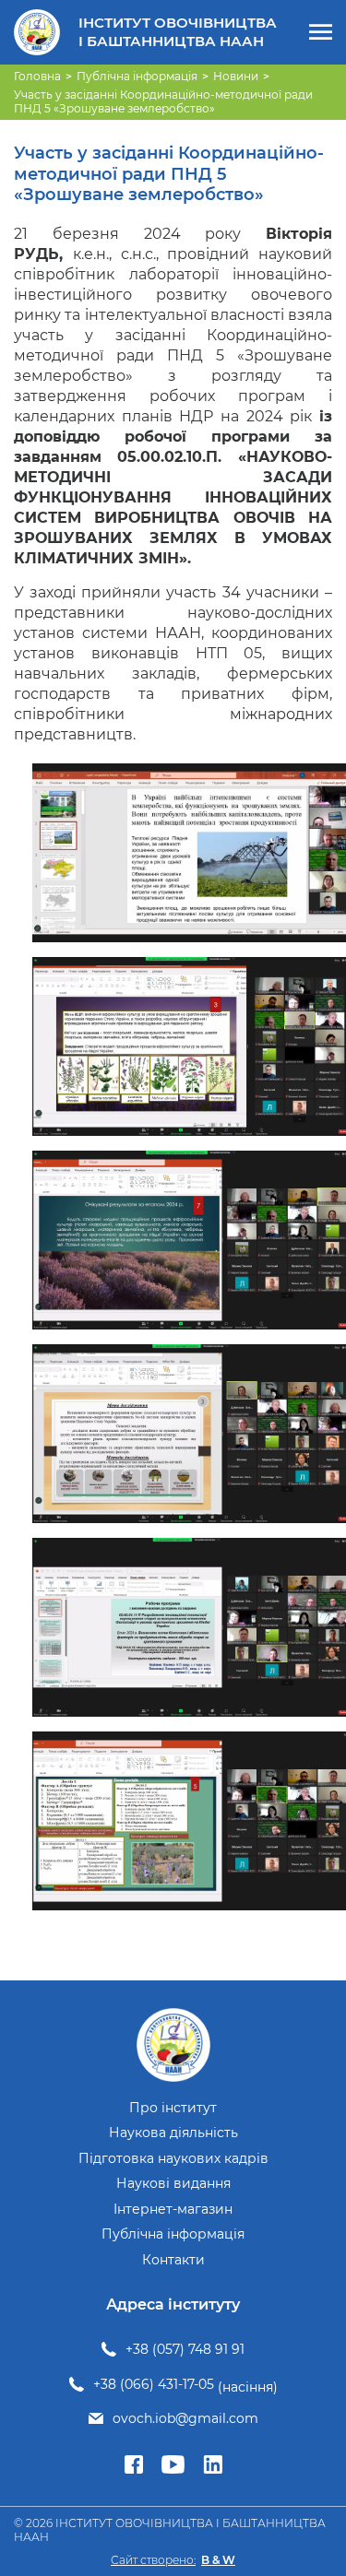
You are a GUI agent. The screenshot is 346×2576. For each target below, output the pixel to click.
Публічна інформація (173, 2234)
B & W (218, 2560)
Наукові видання (173, 2184)
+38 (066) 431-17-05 (154, 2385)
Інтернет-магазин (173, 2210)
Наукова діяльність (173, 2133)
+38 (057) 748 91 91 (185, 2350)
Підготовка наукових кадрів (173, 2159)
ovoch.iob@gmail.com (185, 2419)
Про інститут (173, 2108)
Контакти (173, 2260)
